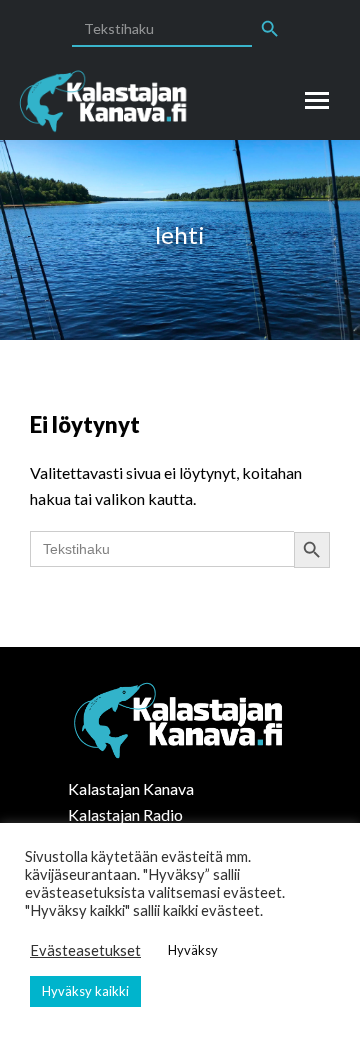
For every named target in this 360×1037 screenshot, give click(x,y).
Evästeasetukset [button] (85, 950)
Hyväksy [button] (193, 950)
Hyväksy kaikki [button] (85, 991)
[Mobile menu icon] (317, 100)
